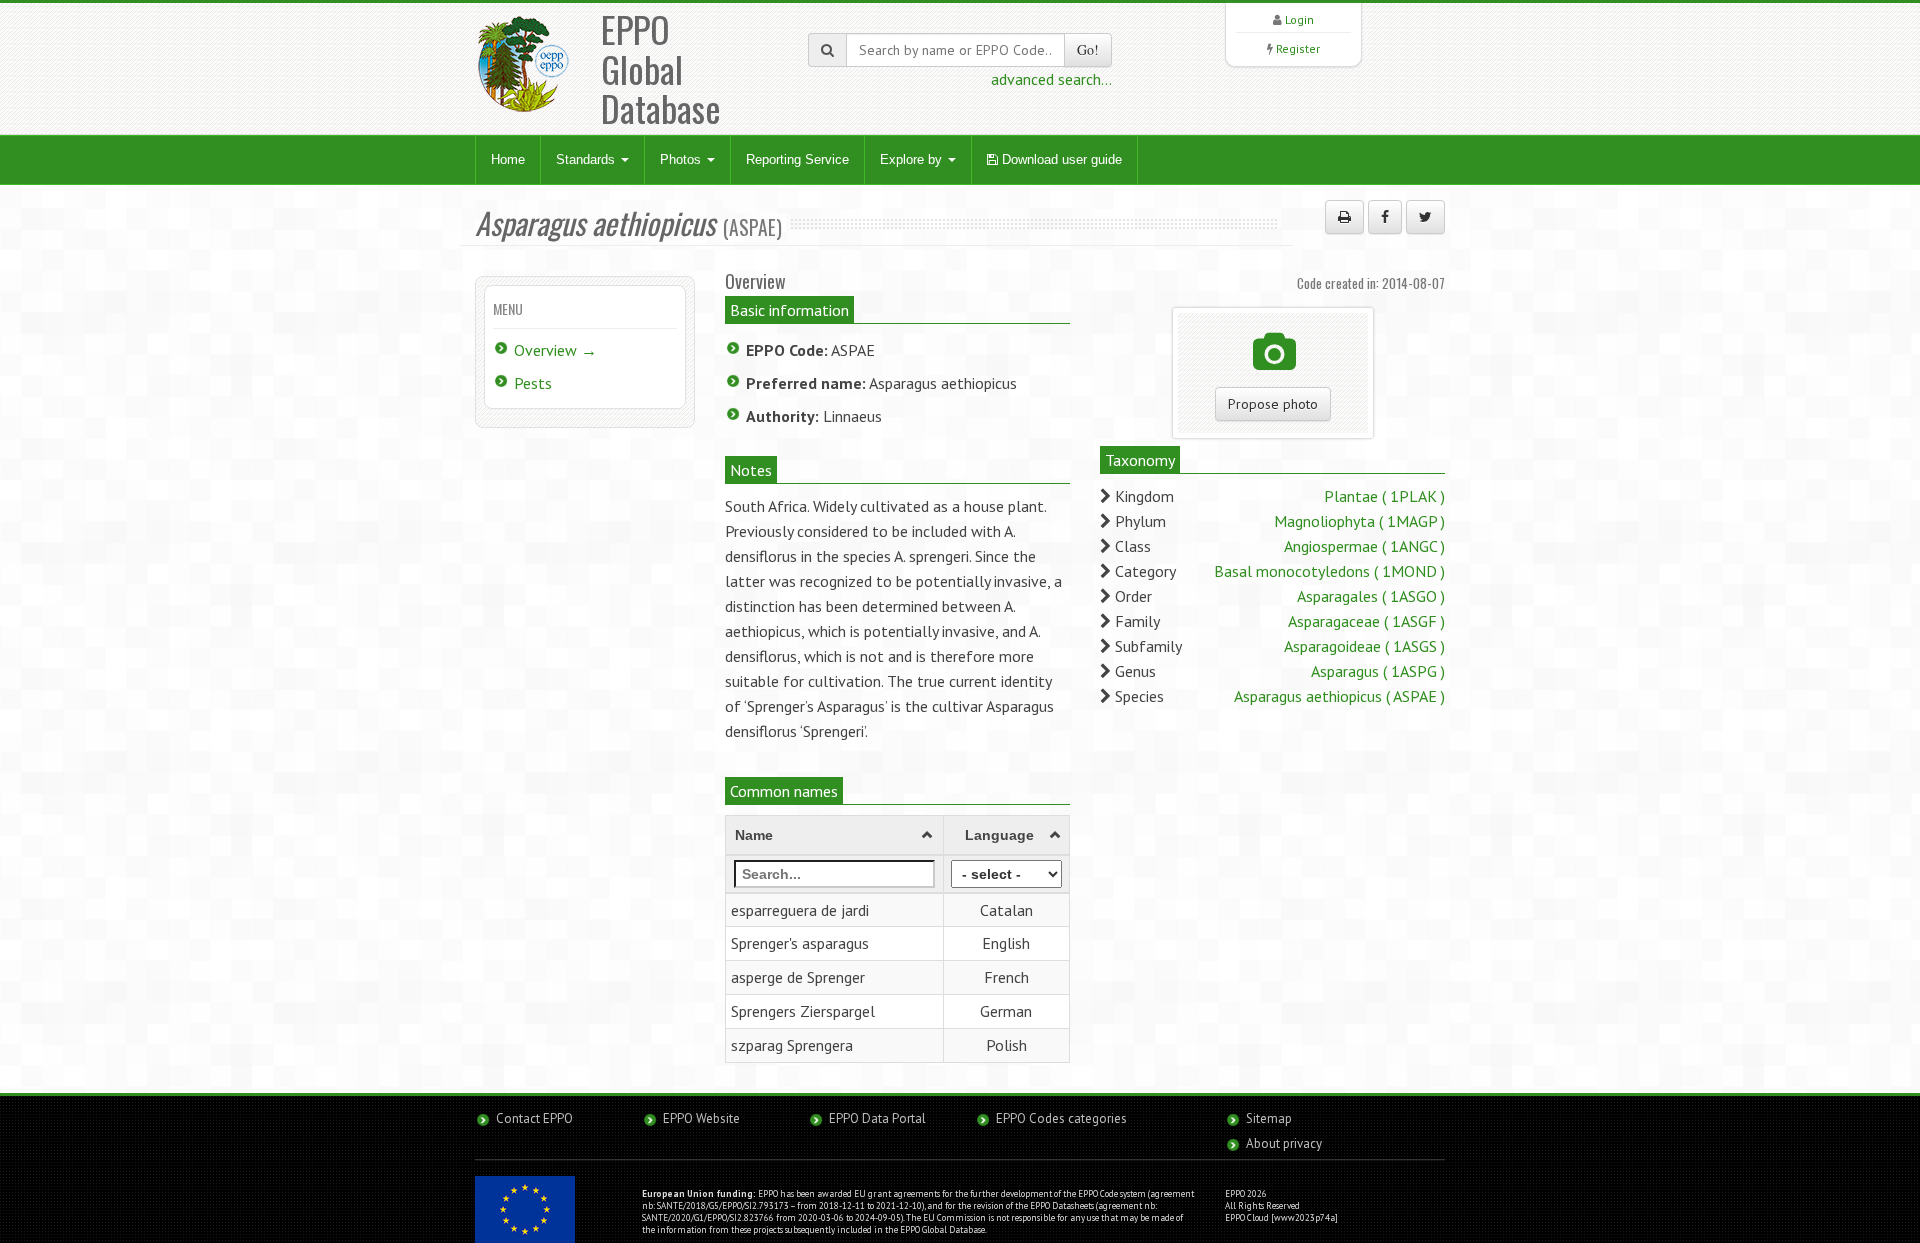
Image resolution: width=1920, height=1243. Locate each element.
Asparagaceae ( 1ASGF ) (1366, 621)
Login (1299, 19)
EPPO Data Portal (877, 1118)
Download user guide (1060, 159)
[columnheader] (835, 835)
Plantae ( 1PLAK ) (1384, 496)
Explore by (913, 159)
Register (1298, 48)
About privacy (1284, 1143)
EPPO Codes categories (1061, 1118)
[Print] (1344, 217)
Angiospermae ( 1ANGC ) (1364, 546)
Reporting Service (797, 159)
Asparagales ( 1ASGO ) (1371, 596)
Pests (533, 383)
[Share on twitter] (1425, 217)
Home (508, 159)
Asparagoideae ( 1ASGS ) (1364, 646)
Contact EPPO (534, 1118)
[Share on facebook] (1385, 217)
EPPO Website (701, 1118)
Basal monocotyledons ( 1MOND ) (1329, 571)
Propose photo (1273, 404)
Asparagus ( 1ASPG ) (1378, 671)
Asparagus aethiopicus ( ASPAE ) (1339, 696)
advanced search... (1051, 79)
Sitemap (1269, 1118)
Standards (587, 159)
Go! (1088, 49)
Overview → (555, 350)
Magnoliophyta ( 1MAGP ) (1359, 521)
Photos (682, 159)
